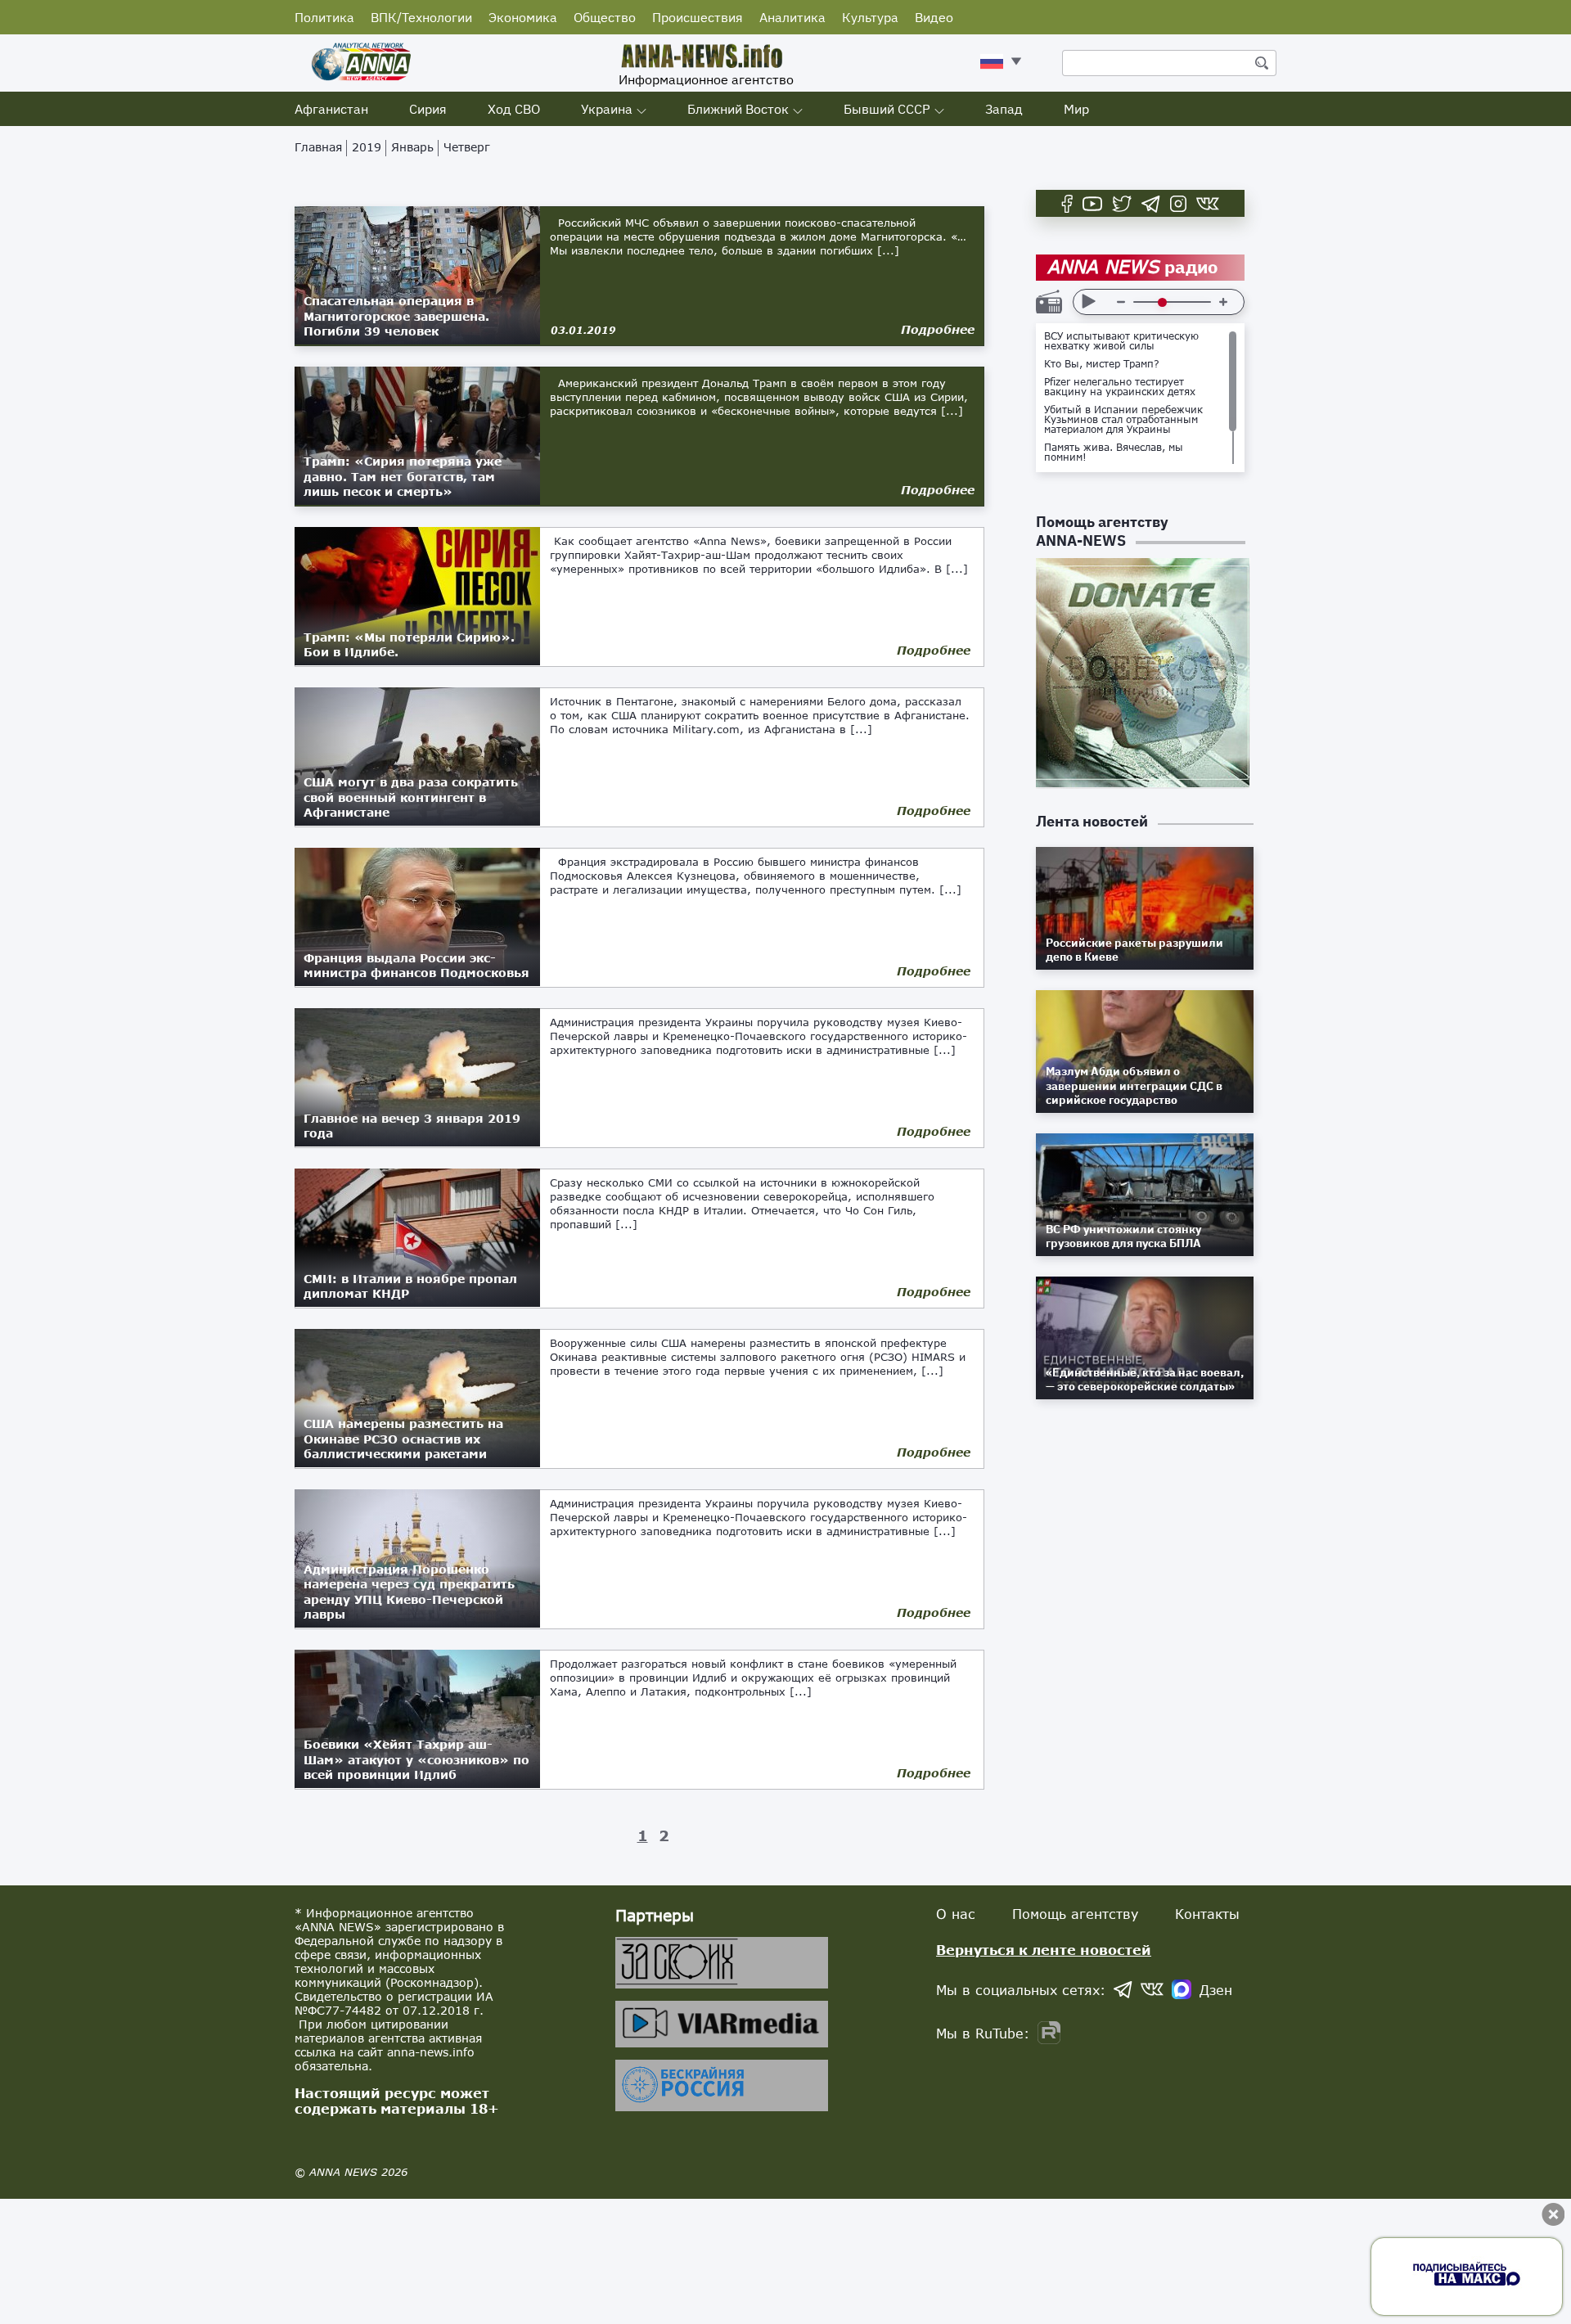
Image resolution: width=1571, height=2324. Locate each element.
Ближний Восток (738, 109)
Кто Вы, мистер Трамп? (1102, 364)
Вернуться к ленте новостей (1044, 1950)
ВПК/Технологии (421, 17)
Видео (934, 17)
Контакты (1207, 1914)
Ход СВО (514, 109)
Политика (324, 17)
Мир (1076, 109)
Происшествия (698, 17)
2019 (367, 147)
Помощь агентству (1075, 1914)
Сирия (428, 109)
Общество (605, 17)
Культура (870, 17)
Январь (412, 147)
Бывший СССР (887, 109)
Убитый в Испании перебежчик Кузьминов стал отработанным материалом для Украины (1123, 420)
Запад (1004, 109)
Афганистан (331, 109)
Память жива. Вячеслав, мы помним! (1114, 453)
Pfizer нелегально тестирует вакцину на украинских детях (1120, 387)
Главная (318, 147)
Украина (607, 109)
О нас (956, 1914)
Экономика (523, 17)
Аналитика (792, 17)
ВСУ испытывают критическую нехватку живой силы (1121, 341)
